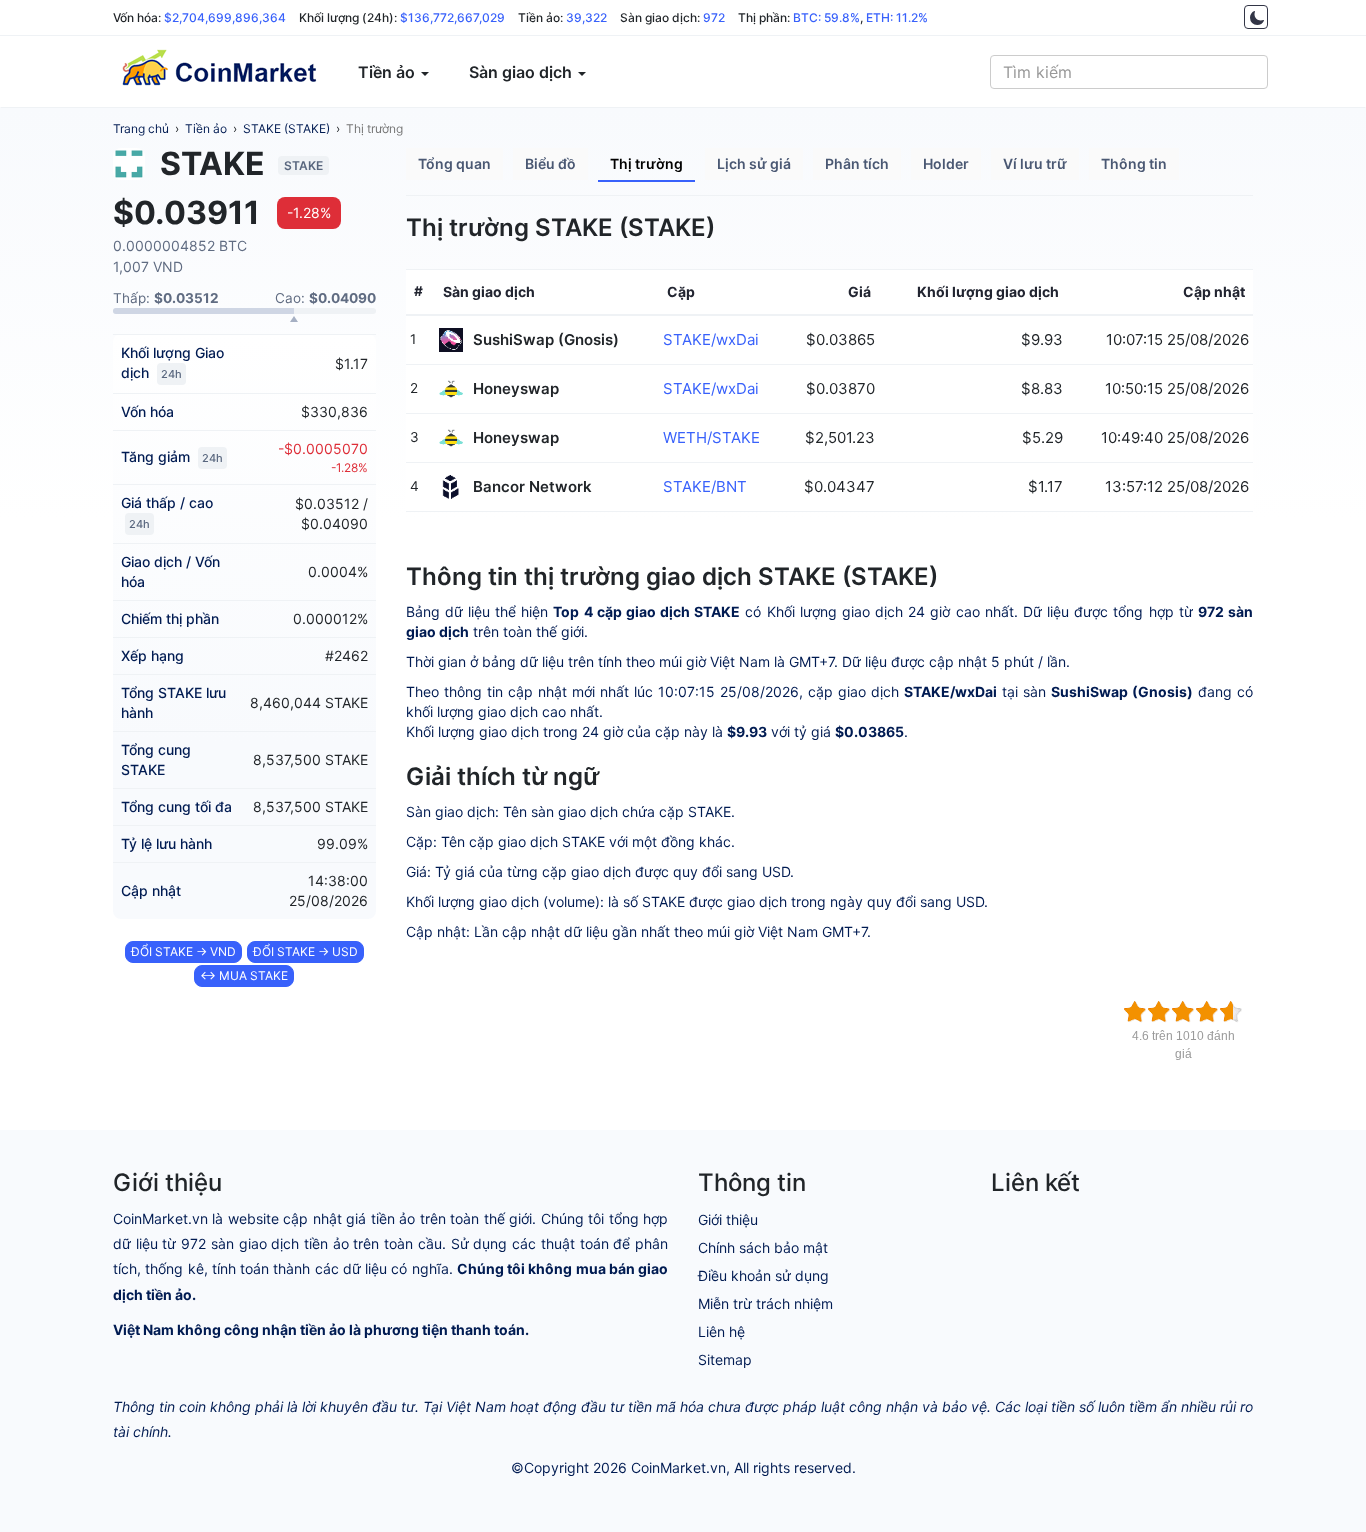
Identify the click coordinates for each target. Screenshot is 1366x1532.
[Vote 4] (1207, 1012)
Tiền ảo (206, 128)
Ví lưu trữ (1035, 163)
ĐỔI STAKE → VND (183, 951)
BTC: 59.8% (826, 17)
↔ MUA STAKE (244, 975)
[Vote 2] (1159, 1012)
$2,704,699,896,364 (225, 17)
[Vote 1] (1135, 1012)
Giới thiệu (728, 1219)
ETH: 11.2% (897, 17)
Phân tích (857, 163)
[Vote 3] (1183, 1012)
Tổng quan (454, 163)
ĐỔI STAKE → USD (305, 951)
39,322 (586, 17)
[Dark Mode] (1256, 17)
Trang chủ (141, 128)
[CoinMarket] (218, 72)
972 (714, 17)
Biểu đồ (550, 163)
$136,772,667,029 (452, 17)
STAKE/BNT (705, 486)
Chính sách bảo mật (763, 1247)
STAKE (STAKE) (286, 128)
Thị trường (374, 128)
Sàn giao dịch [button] (522, 72)
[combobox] (1129, 72)
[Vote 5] (1231, 1012)
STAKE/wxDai (711, 339)
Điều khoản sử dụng (763, 1275)
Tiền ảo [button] (388, 72)
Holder (946, 163)
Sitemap (725, 1359)
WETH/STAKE (711, 437)
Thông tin (1134, 163)
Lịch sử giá (754, 163)
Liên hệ (721, 1331)
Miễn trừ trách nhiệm (765, 1303)
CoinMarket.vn (678, 1467)
